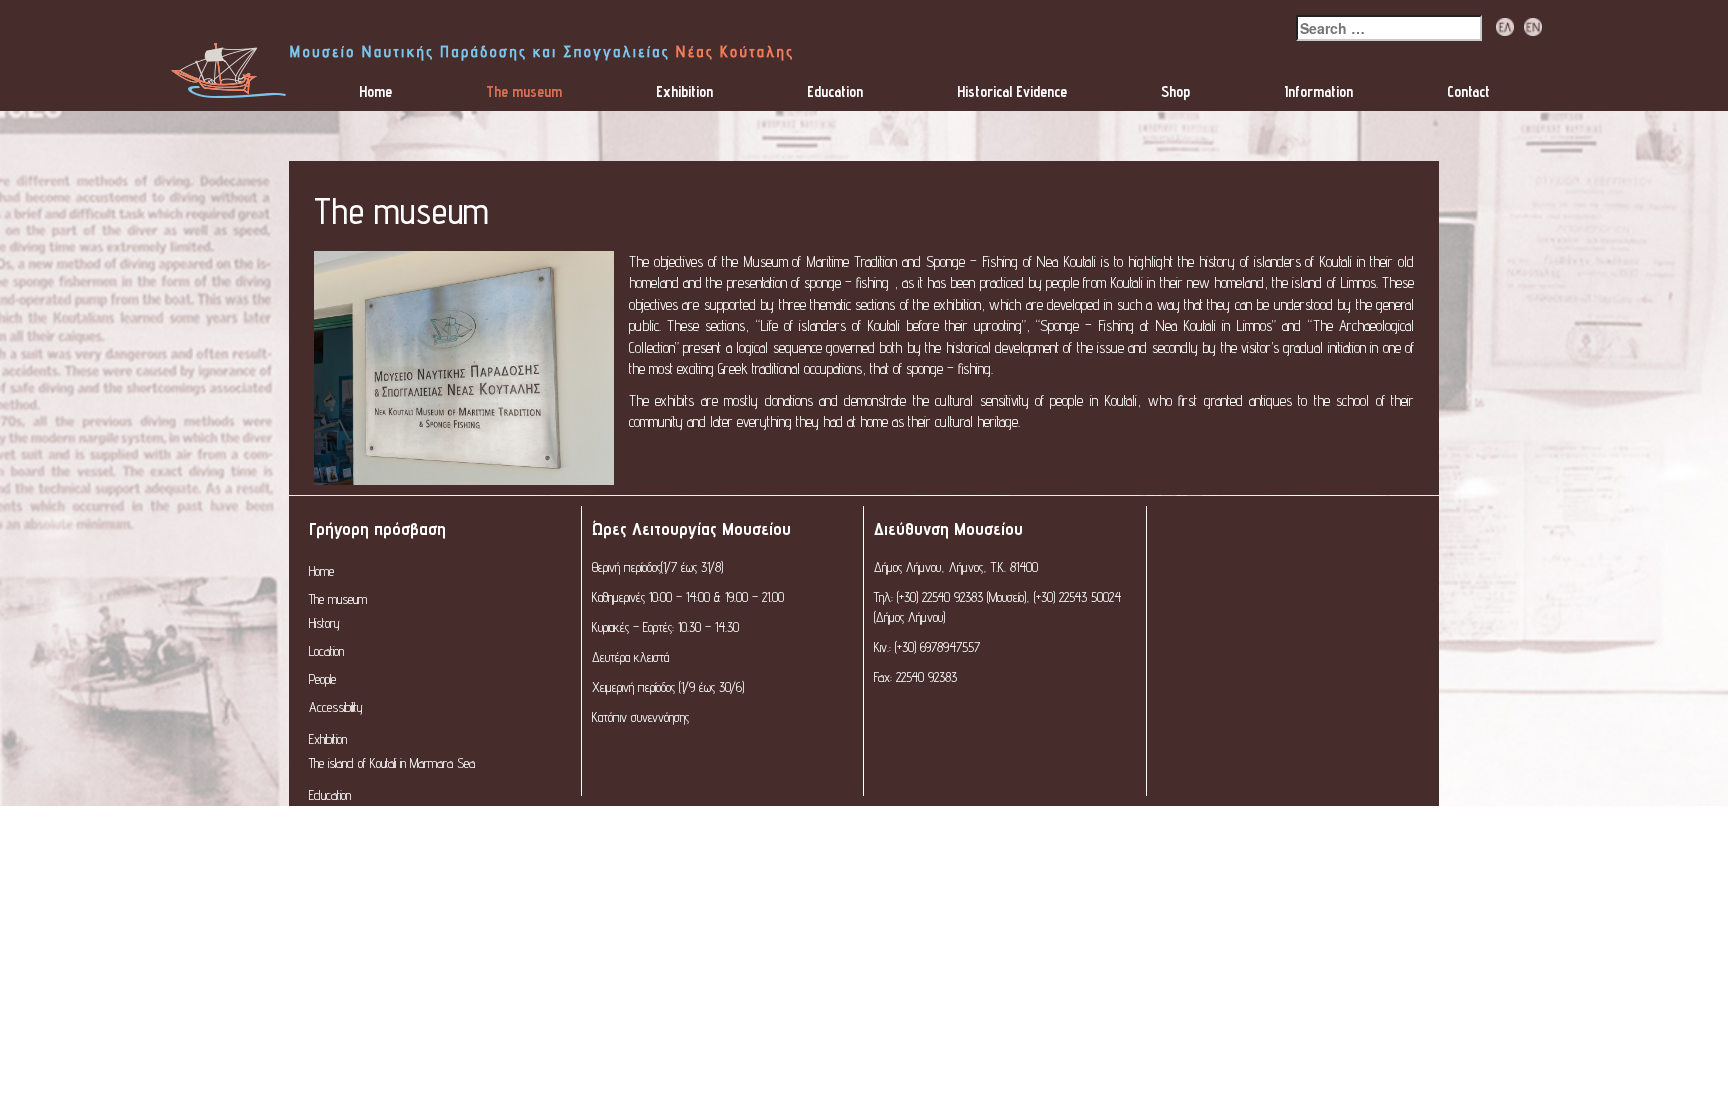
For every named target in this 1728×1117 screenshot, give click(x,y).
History (324, 623)
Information (1318, 91)
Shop (1175, 91)
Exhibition (684, 91)
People (322, 679)
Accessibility (336, 707)
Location (326, 651)
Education (835, 91)
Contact (1468, 91)
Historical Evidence (1012, 91)
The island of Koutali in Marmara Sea (392, 763)
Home (375, 91)
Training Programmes (356, 847)
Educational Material (352, 819)
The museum (524, 91)
